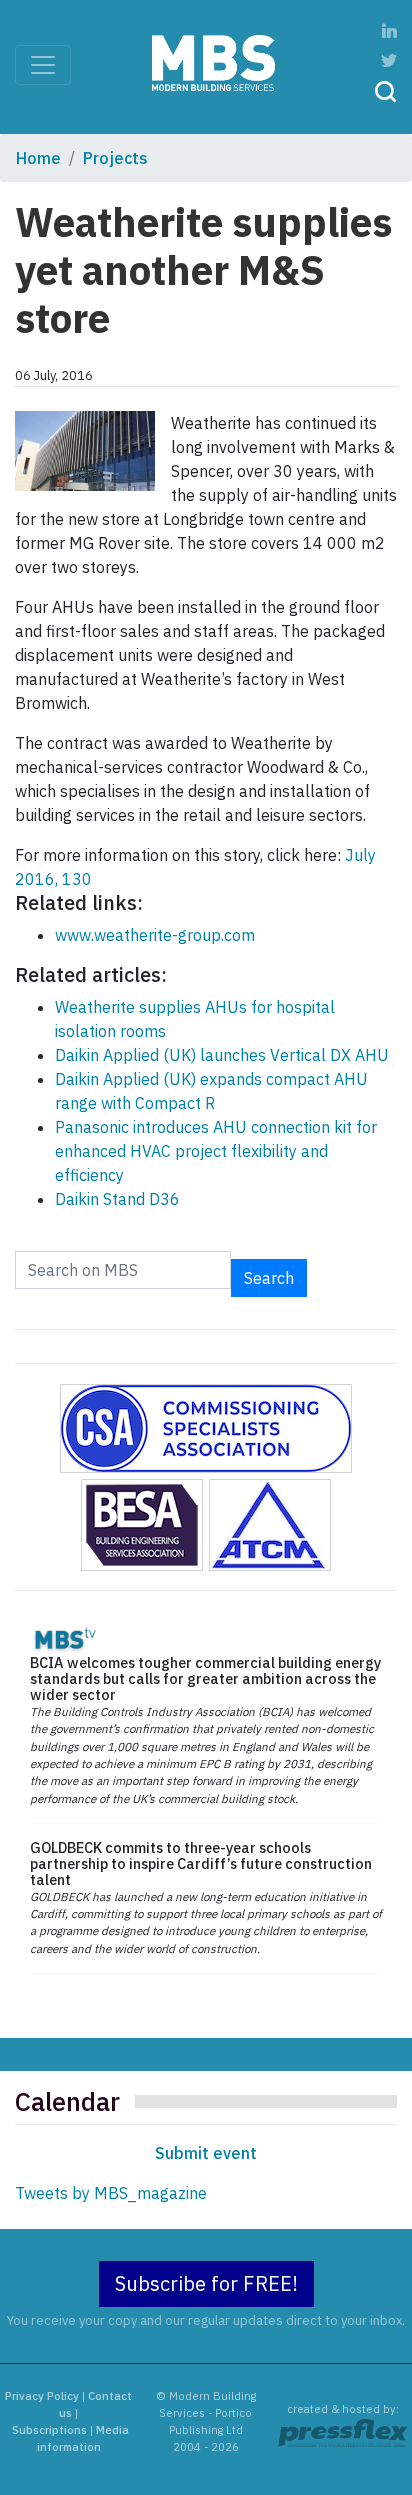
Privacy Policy (42, 2396)
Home (38, 158)
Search (269, 1278)
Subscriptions (49, 2430)
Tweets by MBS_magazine (111, 2193)
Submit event (206, 2153)
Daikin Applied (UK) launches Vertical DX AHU (222, 1055)
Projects (115, 158)
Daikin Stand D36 (117, 1199)
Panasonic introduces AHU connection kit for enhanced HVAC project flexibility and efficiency (216, 1151)
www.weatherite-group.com (155, 935)
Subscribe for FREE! (206, 2283)
